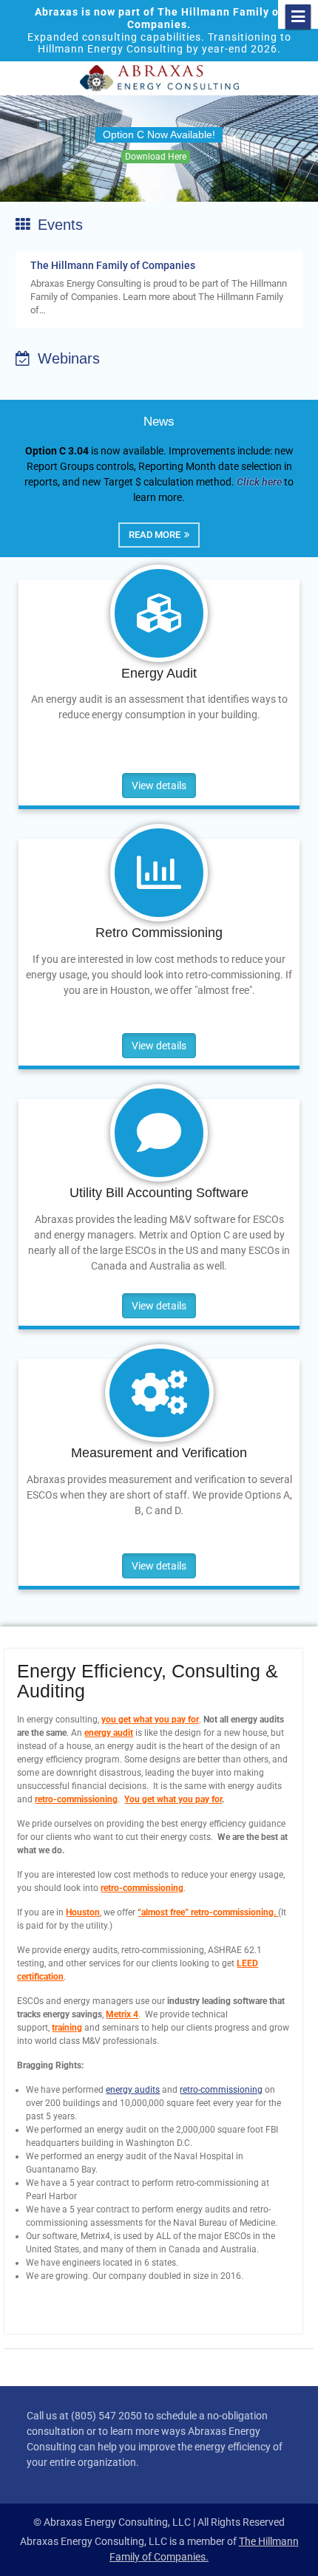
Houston (83, 1912)
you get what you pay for (150, 1720)
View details (159, 786)
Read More (155, 535)
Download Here (156, 157)
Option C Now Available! (159, 134)
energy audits (133, 2090)
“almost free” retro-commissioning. (208, 1912)
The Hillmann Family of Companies (113, 265)
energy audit (109, 1733)
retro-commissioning (76, 1799)
